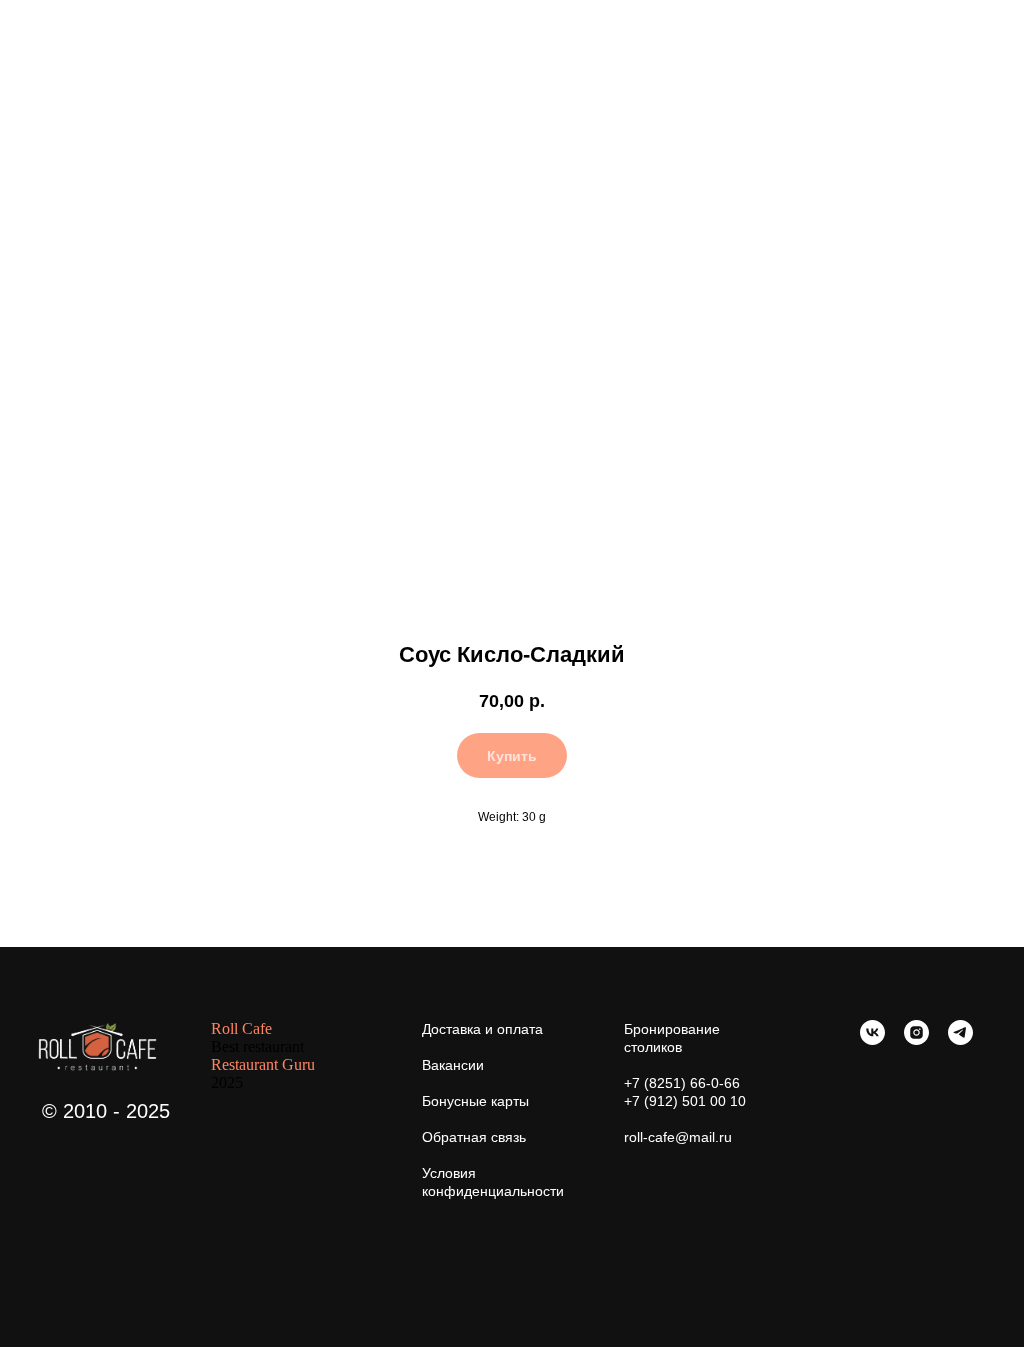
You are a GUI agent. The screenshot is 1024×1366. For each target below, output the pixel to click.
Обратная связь (474, 1137)
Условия (449, 1173)
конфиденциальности (493, 1191)
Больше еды (70, 29)
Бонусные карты (475, 1101)
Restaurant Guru (263, 1064)
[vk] (872, 1039)
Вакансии (453, 1065)
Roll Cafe (241, 1028)
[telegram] (960, 1039)
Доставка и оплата (482, 1029)
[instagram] (916, 1039)
